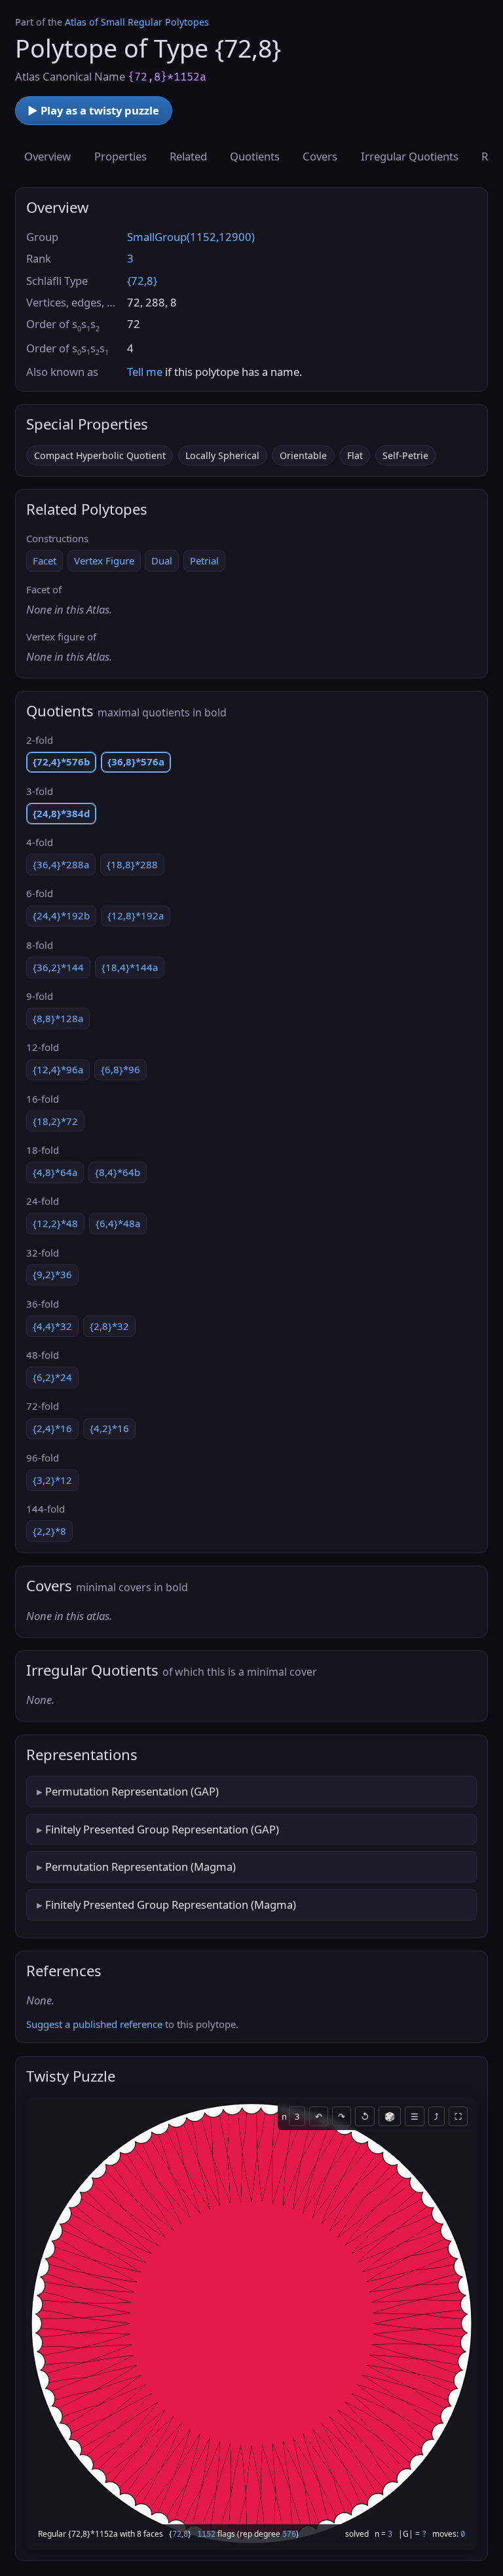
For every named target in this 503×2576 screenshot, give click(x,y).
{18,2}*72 (55, 1121)
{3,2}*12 (52, 1480)
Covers (320, 156)
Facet (45, 561)
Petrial (204, 561)
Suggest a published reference (94, 2024)
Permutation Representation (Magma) (140, 1867)
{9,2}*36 (52, 1274)
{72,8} (142, 281)
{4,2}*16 (109, 1428)
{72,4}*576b (61, 762)
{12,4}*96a (58, 1069)
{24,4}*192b (61, 915)
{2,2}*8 (49, 1531)
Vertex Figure (104, 561)
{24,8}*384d (61, 813)
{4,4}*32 (52, 1326)
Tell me (145, 372)
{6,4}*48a (118, 1223)
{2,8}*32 (109, 1326)
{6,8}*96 (121, 1069)
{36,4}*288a (61, 864)
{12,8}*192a (136, 915)
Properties (121, 156)
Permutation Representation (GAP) (132, 1791)
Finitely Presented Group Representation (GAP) (162, 1829)
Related (188, 156)
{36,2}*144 (58, 967)
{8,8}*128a (58, 1018)
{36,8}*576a (136, 762)
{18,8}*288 (132, 864)
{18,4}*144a (130, 967)
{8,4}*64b (118, 1172)
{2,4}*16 (52, 1428)
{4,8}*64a (55, 1172)
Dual (162, 561)
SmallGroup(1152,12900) (191, 237)
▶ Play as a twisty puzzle (93, 110)
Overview (47, 156)
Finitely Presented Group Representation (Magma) (171, 1904)
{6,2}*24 (52, 1377)
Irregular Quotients (410, 156)
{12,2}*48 (55, 1223)
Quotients (255, 156)
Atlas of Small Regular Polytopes (137, 22)
